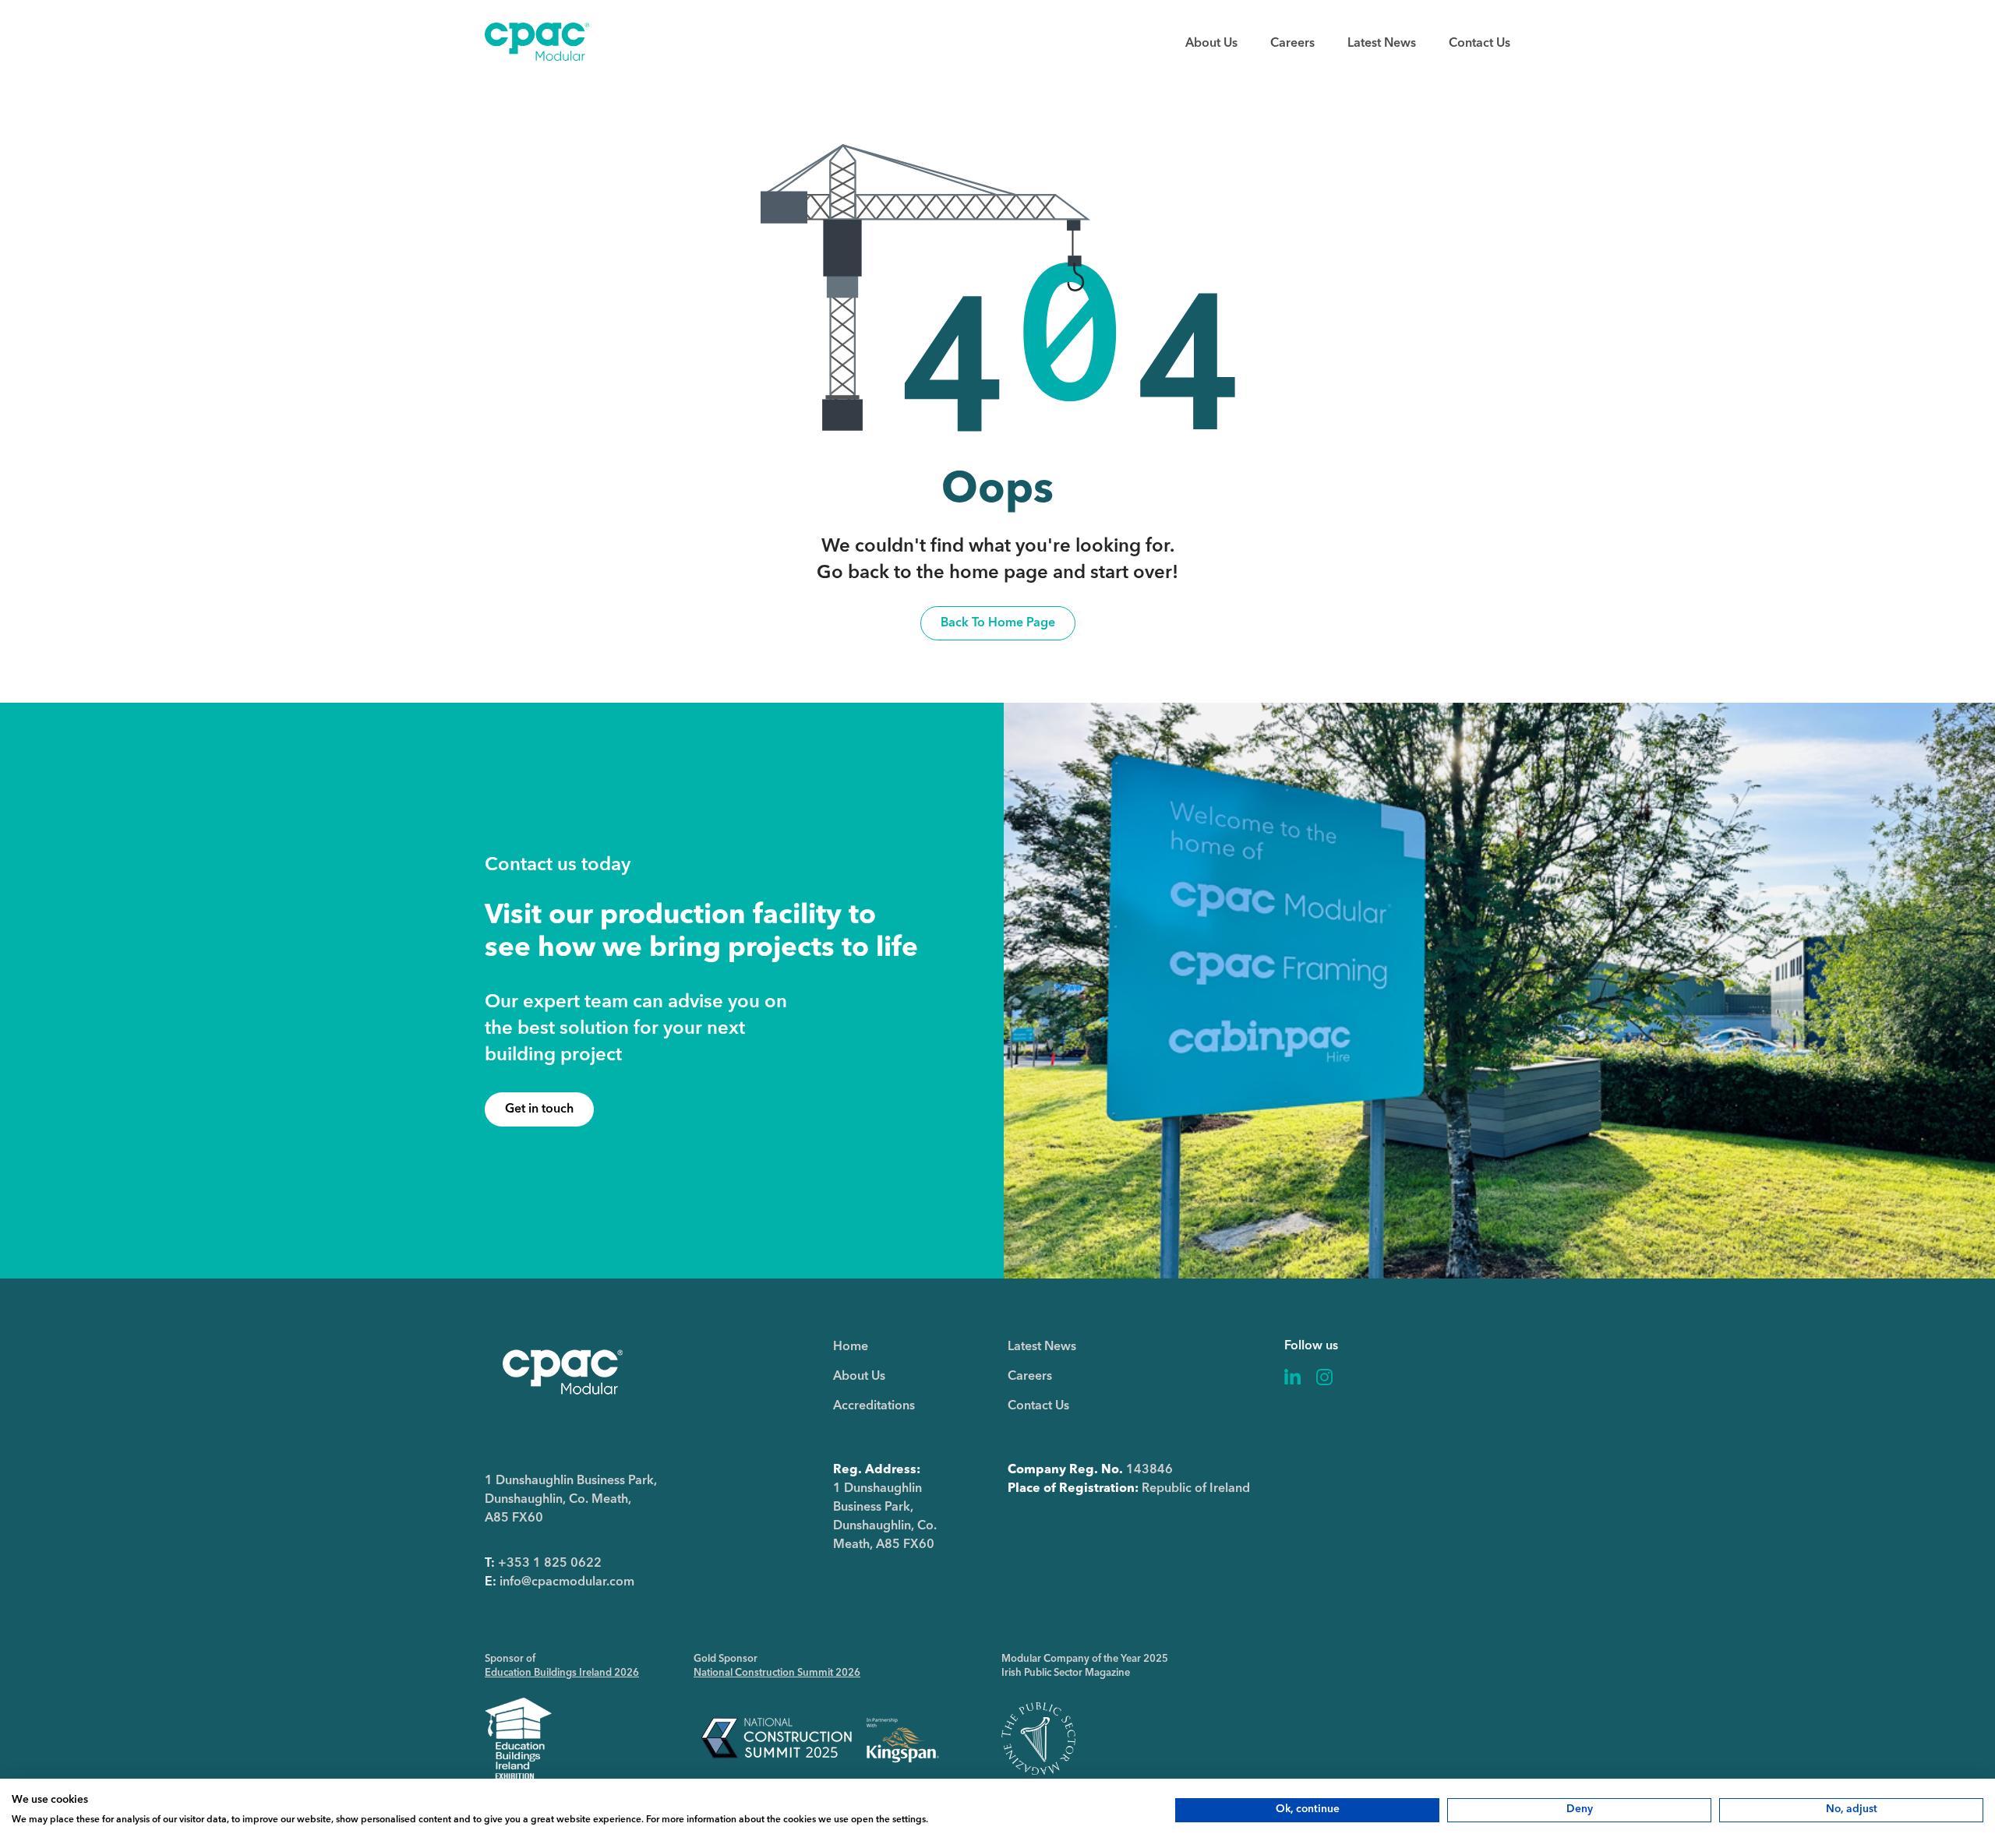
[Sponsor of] (518, 1739)
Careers (1292, 44)
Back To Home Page (998, 623)
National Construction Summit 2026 (777, 1673)
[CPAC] (537, 58)
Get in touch (539, 1109)
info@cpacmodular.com (567, 1582)
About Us (1211, 44)
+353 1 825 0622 (550, 1564)
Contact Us (1479, 44)
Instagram (1324, 1377)
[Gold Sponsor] (820, 1739)
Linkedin (1293, 1377)
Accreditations (874, 1406)
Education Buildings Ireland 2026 (562, 1673)
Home (851, 1347)
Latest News (1382, 44)
